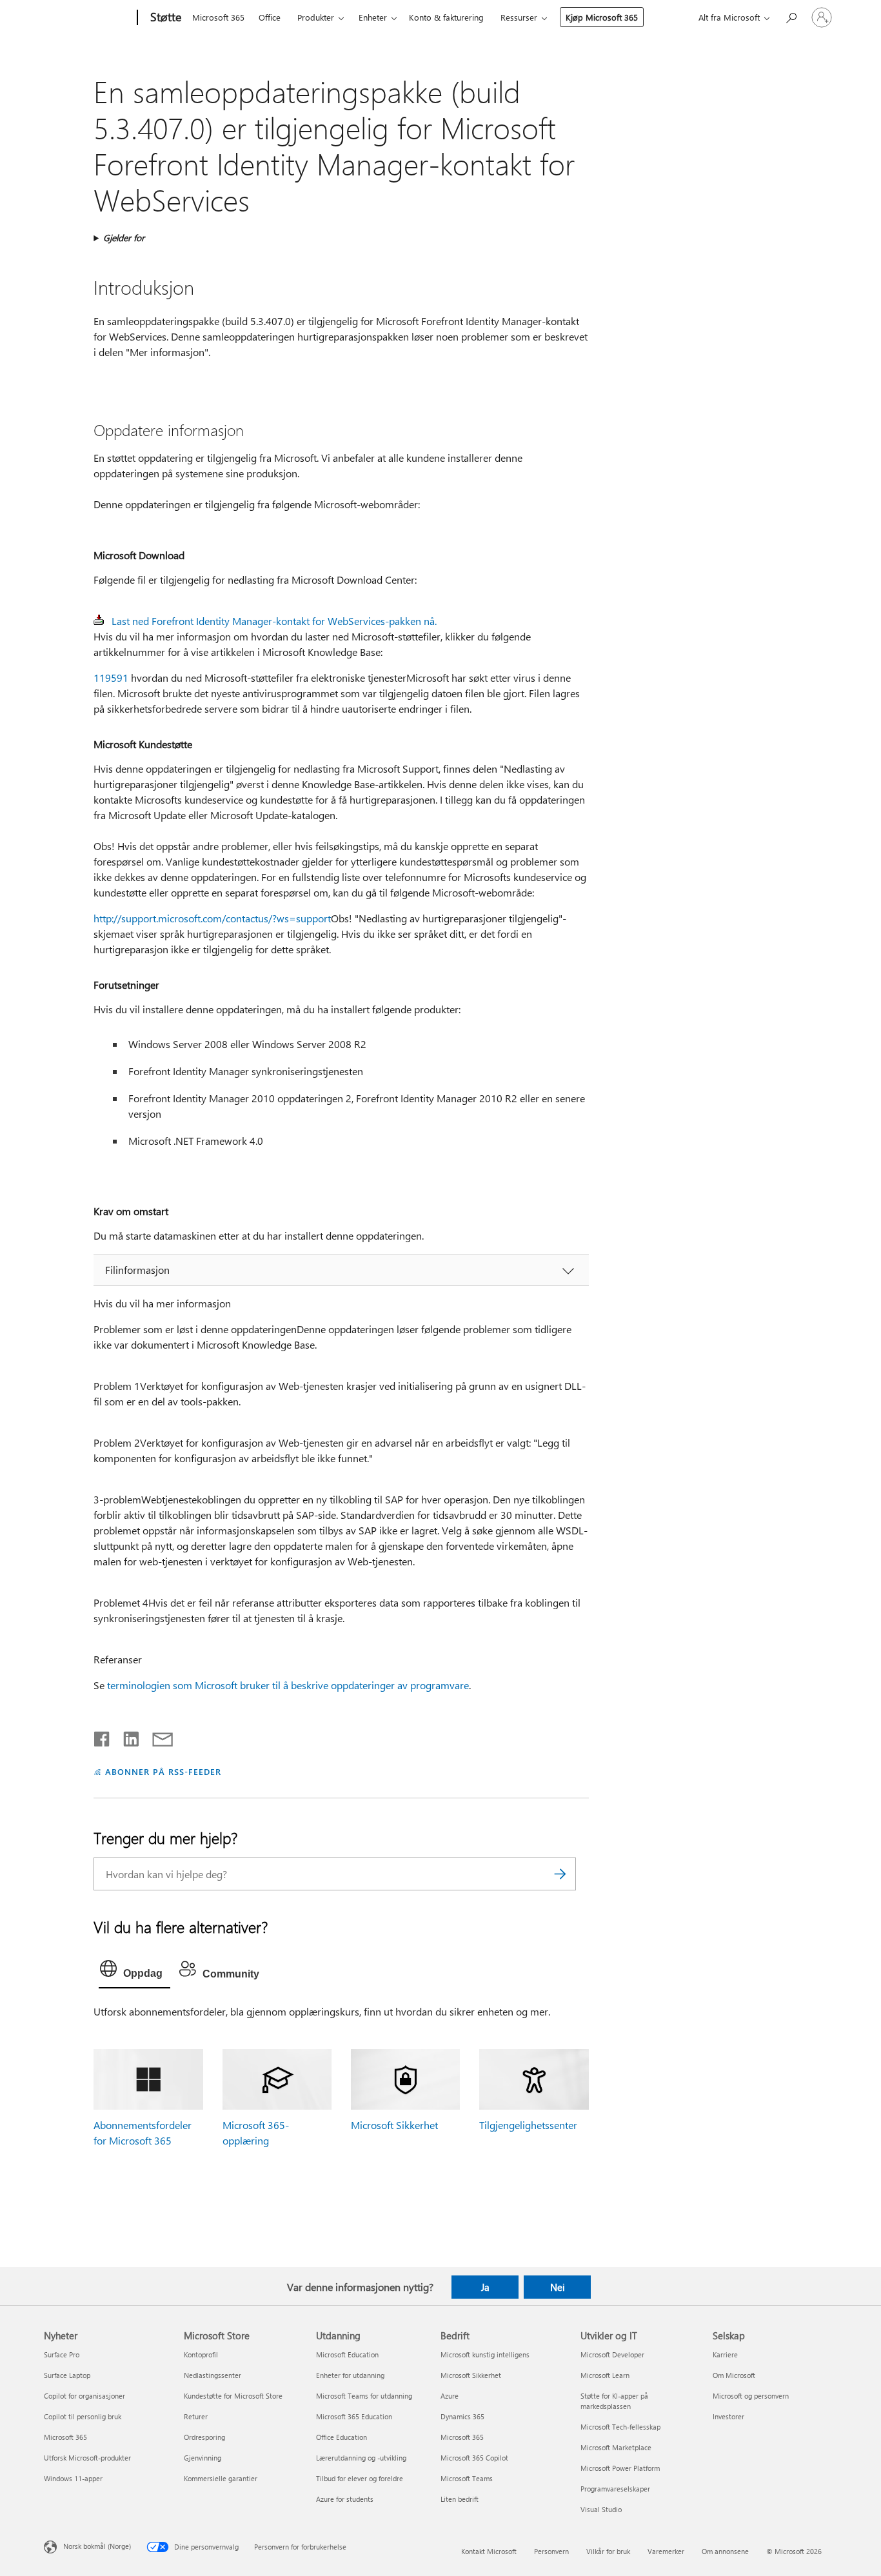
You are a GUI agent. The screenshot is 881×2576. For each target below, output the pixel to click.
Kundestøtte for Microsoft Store (233, 2396)
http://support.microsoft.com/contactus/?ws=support (212, 918)
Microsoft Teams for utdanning (364, 2396)
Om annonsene (725, 2551)
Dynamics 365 (462, 2416)
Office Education (342, 2437)
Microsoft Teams (467, 2478)
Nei (558, 2287)
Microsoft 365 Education (354, 2416)
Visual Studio (601, 2509)
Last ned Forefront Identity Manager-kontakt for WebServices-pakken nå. (274, 621)
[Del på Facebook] (103, 1736)
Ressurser (519, 17)
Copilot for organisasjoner (84, 2396)
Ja (485, 2287)
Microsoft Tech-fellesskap (620, 2427)
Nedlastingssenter (213, 2375)
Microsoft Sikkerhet (394, 2125)
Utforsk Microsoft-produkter (87, 2458)
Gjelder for (124, 238)
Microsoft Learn (605, 2375)
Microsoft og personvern (751, 2396)
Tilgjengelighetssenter (528, 2125)
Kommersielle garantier (221, 2478)
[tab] (134, 1972)
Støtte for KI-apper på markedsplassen (614, 2401)
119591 (111, 678)
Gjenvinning (203, 2458)
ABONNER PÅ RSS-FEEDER (163, 1771)
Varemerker (666, 2551)
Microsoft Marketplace (616, 2447)
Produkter (316, 17)
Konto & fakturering (446, 17)
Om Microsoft (734, 2375)
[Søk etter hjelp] (791, 16)
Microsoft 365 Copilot (474, 2458)
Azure (450, 2396)
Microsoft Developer (612, 2354)
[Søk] (560, 1874)
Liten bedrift (460, 2499)
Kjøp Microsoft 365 (602, 17)
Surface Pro (62, 2354)
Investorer (728, 2416)
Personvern (551, 2551)
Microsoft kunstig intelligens (485, 2354)
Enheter (373, 17)
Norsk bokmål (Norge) (97, 2546)
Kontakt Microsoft (489, 2551)
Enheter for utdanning (350, 2375)
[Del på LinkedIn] (126, 1736)
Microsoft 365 (218, 17)
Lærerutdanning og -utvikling (361, 2458)
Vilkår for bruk (608, 2551)
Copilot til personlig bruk (83, 2416)
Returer (196, 2416)
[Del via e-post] (157, 1736)
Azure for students (345, 2499)
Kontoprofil (201, 2354)
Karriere (725, 2354)
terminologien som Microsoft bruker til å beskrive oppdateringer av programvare (288, 1685)
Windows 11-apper (73, 2478)
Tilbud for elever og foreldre (360, 2478)
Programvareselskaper (615, 2489)
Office (270, 17)
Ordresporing (204, 2437)
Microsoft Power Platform (620, 2468)
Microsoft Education (347, 2354)
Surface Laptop (67, 2375)
